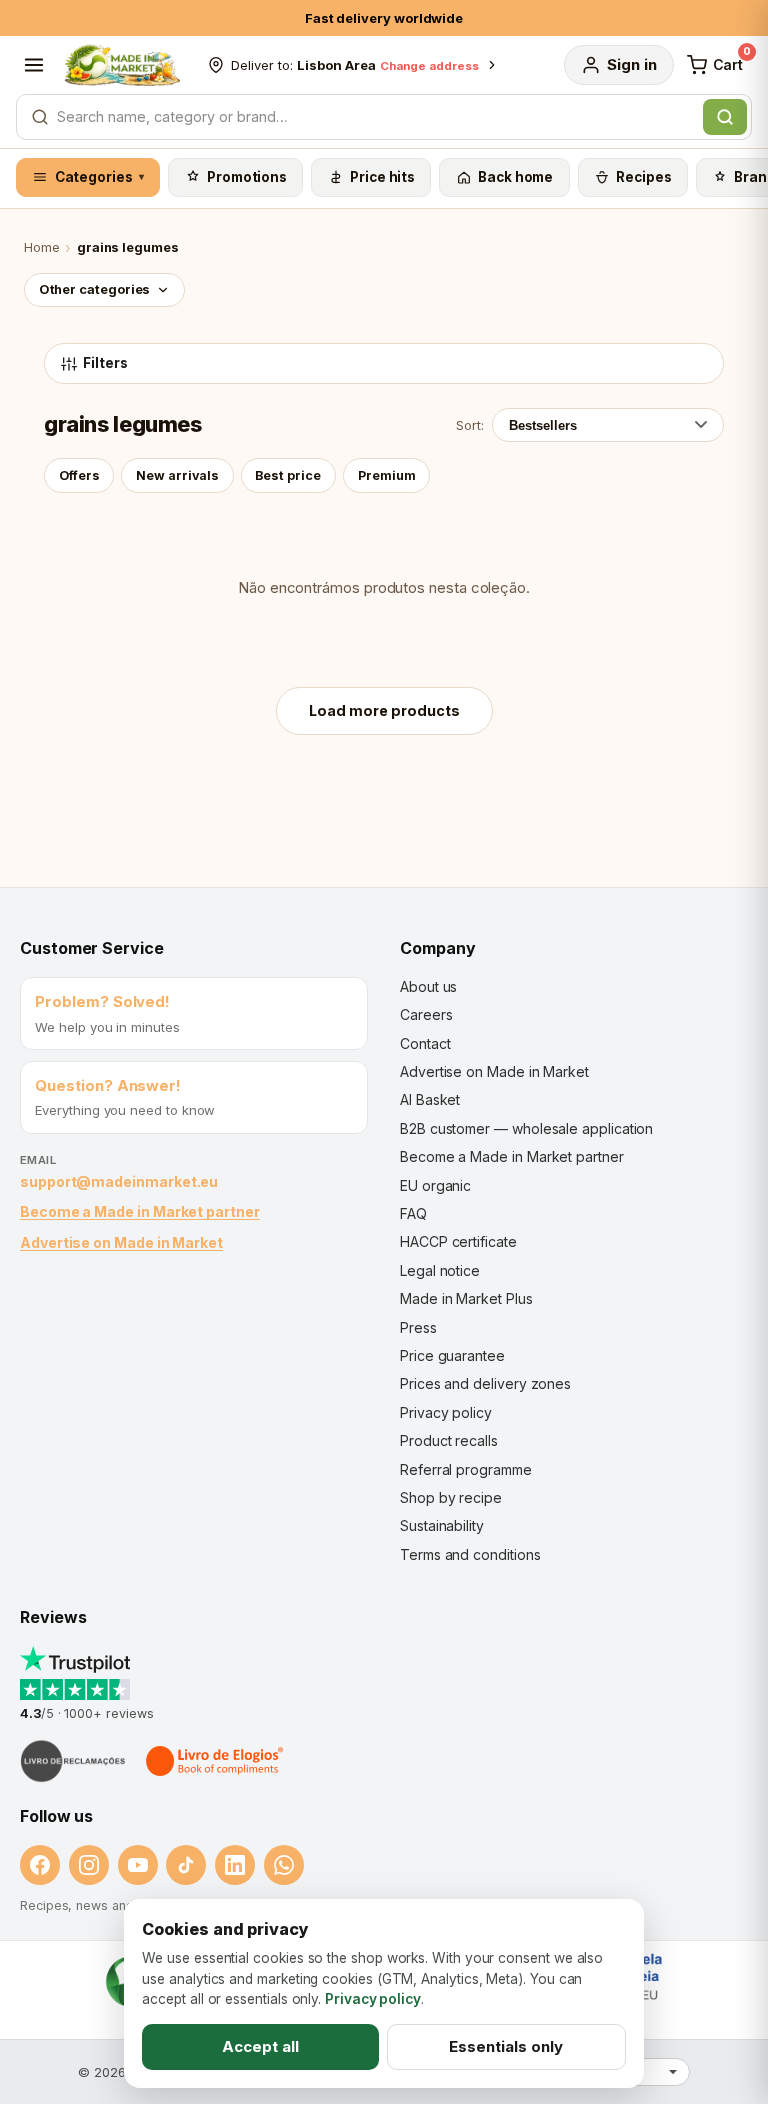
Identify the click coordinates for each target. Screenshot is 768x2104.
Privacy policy (446, 1412)
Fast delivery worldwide (384, 18)
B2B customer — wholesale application (526, 1128)
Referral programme (466, 1469)
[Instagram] (89, 1865)
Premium (387, 475)
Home (42, 247)
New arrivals (177, 475)
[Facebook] (40, 1865)
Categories (100, 177)
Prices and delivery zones (485, 1383)
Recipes (643, 177)
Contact (425, 1043)
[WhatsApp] (284, 1865)
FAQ (413, 1213)
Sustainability (442, 1525)
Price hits (382, 177)
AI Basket (430, 1099)
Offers (79, 475)
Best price (288, 475)
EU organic (435, 1185)
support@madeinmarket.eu (119, 1181)
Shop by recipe (451, 1497)
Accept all (260, 2046)
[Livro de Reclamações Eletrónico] (73, 1761)
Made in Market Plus (466, 1298)
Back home (515, 177)
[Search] (725, 117)
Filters (105, 363)
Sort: (470, 425)
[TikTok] (186, 1865)
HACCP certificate (458, 1241)
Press (418, 1327)
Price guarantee (452, 1355)
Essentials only (506, 2046)
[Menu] (34, 65)
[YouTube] (138, 1865)
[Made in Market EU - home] (122, 65)
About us (428, 986)
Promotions (247, 177)
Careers (426, 1014)
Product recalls (449, 1440)
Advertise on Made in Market (121, 1242)
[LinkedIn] (235, 1865)
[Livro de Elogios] (216, 1761)
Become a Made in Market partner (140, 1211)
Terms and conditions (470, 1554)
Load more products (384, 710)
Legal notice (440, 1270)
